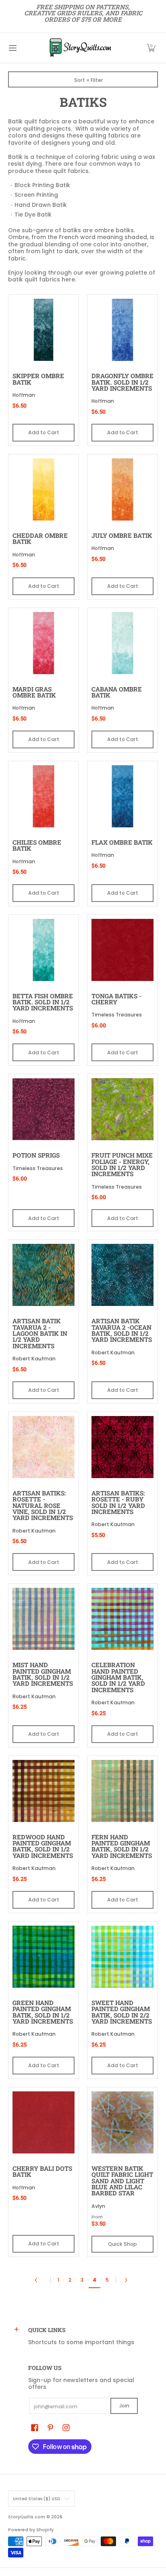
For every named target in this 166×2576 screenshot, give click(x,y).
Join (124, 2406)
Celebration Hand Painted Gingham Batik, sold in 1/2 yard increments (118, 1677)
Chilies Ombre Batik (37, 845)
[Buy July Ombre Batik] (122, 489)
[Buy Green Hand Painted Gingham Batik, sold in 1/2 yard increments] (44, 1957)
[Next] (128, 2280)
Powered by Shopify (31, 2530)
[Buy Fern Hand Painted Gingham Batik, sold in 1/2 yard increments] (122, 1791)
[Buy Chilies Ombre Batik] (44, 796)
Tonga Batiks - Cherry (116, 999)
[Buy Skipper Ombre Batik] (44, 330)
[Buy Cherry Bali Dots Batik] (44, 2122)
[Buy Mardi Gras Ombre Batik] (44, 643)
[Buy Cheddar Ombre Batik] (44, 489)
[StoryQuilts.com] (80, 48)
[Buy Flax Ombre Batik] (122, 796)
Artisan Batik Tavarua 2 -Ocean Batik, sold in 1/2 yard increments (122, 1330)
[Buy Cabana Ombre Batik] (122, 643)
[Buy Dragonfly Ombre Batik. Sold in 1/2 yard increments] (122, 330)
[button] (151, 48)
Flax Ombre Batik (122, 842)
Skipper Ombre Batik (38, 379)
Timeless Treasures (117, 1015)
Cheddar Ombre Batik (40, 538)
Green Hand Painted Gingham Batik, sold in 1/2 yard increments (43, 2012)
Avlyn (98, 2206)
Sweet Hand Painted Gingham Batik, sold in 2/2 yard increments (122, 2012)
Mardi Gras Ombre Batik (34, 692)
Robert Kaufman (34, 1359)
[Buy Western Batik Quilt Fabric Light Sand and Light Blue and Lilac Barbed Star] (122, 2122)
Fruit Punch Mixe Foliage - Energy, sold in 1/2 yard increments (122, 1164)
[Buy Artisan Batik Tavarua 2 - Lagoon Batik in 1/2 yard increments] (44, 1275)
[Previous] (38, 2280)
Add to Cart (44, 432)
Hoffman (24, 395)
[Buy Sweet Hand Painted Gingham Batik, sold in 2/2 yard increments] (122, 1957)
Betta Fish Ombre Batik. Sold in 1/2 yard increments (43, 1002)
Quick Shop (122, 2244)
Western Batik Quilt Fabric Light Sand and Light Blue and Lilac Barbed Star (122, 2181)
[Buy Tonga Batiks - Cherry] (122, 950)
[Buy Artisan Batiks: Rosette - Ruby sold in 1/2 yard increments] (122, 1447)
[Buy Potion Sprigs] (44, 1109)
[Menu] (12, 48)
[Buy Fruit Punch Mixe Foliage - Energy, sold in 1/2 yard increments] (122, 1109)
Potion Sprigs (36, 1155)
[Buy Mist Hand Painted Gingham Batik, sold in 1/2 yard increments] (44, 1619)
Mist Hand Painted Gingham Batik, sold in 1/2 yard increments (43, 1674)
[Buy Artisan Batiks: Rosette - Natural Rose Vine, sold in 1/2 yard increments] (44, 1447)
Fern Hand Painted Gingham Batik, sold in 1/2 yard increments (122, 1846)
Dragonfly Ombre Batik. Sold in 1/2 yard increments (122, 382)
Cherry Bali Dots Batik (42, 2171)
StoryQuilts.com (27, 2517)
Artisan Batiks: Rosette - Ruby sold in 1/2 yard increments (118, 1502)
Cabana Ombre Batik (117, 692)
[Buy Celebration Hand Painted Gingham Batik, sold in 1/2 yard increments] (122, 1619)
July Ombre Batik (122, 535)
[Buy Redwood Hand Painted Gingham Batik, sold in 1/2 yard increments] (44, 1791)
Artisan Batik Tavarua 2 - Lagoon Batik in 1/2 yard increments (40, 1333)
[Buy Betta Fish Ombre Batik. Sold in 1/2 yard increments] (44, 950)
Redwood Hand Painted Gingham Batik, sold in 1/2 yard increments (43, 1846)
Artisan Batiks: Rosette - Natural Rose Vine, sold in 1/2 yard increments (43, 1505)
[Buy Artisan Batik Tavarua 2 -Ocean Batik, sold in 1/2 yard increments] (122, 1275)
